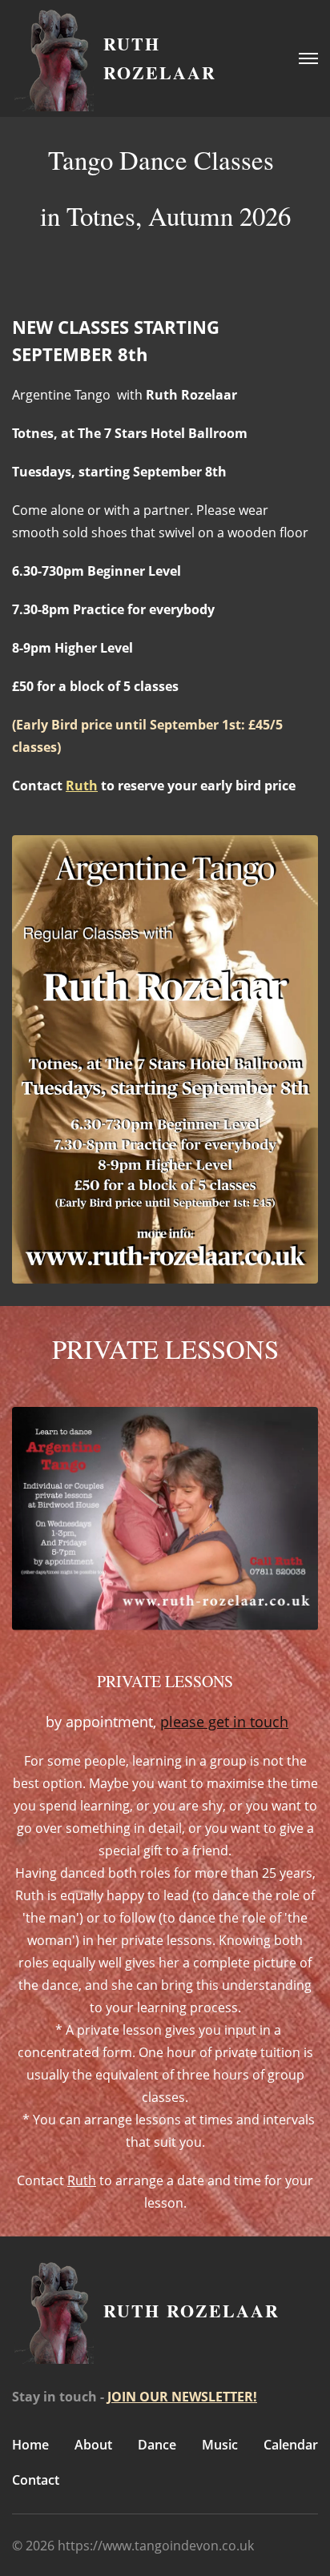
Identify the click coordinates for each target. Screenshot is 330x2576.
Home (30, 2445)
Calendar (291, 2445)
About (93, 2445)
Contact (36, 2480)
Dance (157, 2445)
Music (220, 2445)
